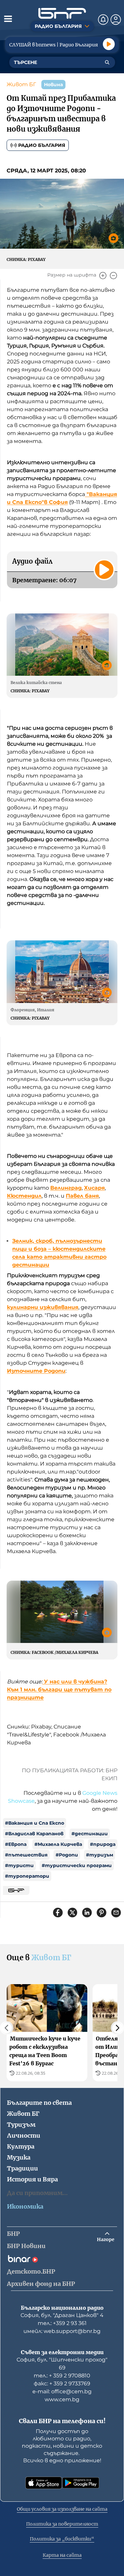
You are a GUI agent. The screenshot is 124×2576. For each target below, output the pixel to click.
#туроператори (27, 1876)
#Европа (16, 1844)
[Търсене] (107, 62)
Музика (19, 2157)
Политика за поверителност (62, 2524)
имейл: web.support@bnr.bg (62, 2331)
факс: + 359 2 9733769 (62, 2384)
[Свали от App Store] (44, 2483)
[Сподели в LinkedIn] (87, 1913)
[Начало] (62, 13)
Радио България (42, 145)
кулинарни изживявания (43, 1307)
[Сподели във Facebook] (58, 1913)
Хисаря (94, 1188)
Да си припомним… (37, 2193)
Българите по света (39, 2103)
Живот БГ (21, 84)
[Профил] (116, 20)
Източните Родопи (36, 1371)
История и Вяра (32, 2179)
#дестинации (90, 1834)
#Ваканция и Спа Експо (35, 1823)
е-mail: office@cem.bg (62, 2391)
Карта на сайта (62, 2555)
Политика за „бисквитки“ (62, 2539)
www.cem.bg (62, 2399)
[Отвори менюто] (8, 19)
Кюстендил (24, 1196)
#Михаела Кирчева (58, 1844)
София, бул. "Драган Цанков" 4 (62, 2315)
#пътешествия (26, 1855)
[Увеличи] (103, 276)
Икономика (25, 2206)
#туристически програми (77, 1865)
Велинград (66, 1188)
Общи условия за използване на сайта (62, 2509)
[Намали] (113, 276)
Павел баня (82, 1196)
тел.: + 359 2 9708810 (62, 2376)
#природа (103, 1844)
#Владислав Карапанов (34, 1834)
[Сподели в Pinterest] (102, 1913)
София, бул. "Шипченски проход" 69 (62, 2364)
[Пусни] (109, 44)
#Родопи (67, 1855)
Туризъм (21, 2125)
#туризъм (100, 1855)
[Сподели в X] (72, 1913)
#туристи (19, 1865)
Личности (24, 2136)
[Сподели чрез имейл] (116, 1913)
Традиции (22, 2168)
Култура (21, 2146)
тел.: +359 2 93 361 (62, 2323)
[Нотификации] (103, 20)
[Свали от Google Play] (81, 2483)
